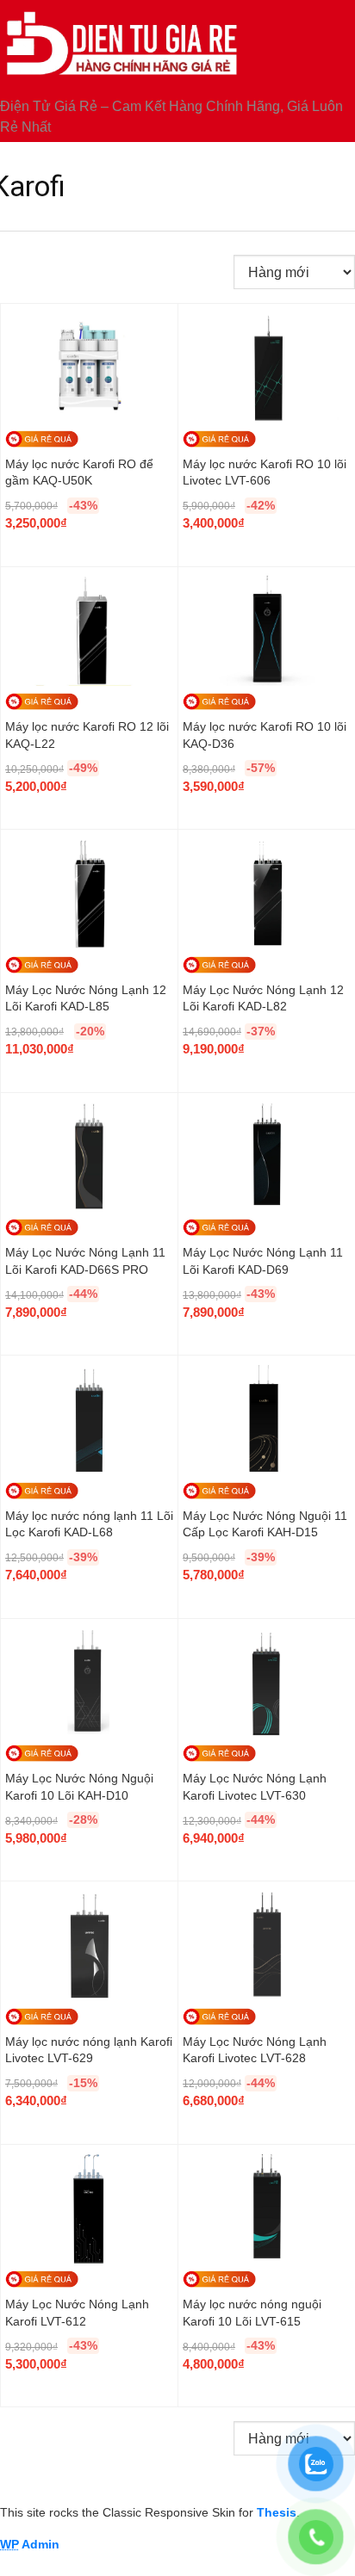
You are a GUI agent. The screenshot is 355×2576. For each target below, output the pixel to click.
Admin (30, 2544)
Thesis (277, 2512)
